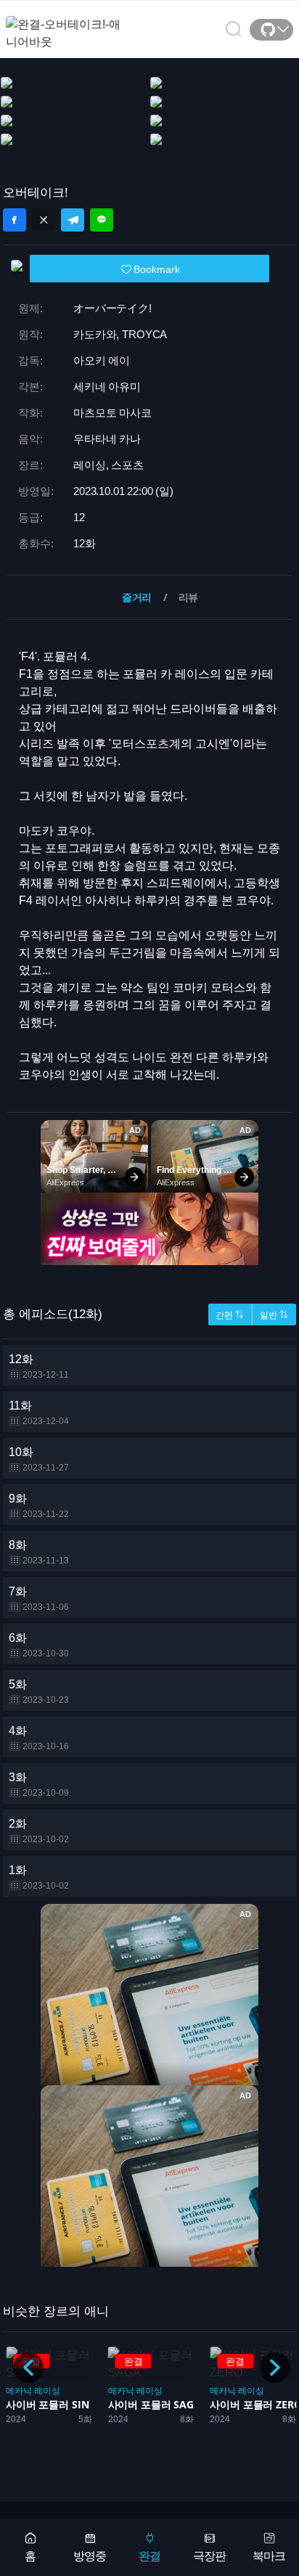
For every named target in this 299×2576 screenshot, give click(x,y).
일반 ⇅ (274, 1315)
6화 (39, 1645)
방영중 (90, 2556)
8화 (39, 1552)
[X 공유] (44, 220)
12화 (39, 1366)
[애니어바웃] (64, 24)
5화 (39, 1692)
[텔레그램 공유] (73, 220)
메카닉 (19, 2391)
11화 (39, 1413)
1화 (39, 1877)
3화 (39, 1784)
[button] (275, 2368)
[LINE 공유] (102, 220)
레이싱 (47, 2391)
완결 (149, 2556)
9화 (39, 1506)
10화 (39, 1459)
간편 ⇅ (230, 1315)
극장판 (209, 2556)
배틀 (247, 2391)
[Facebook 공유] (15, 220)
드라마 (223, 2391)
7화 (39, 1599)
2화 (39, 1831)
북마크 (269, 2556)
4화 (39, 1738)
